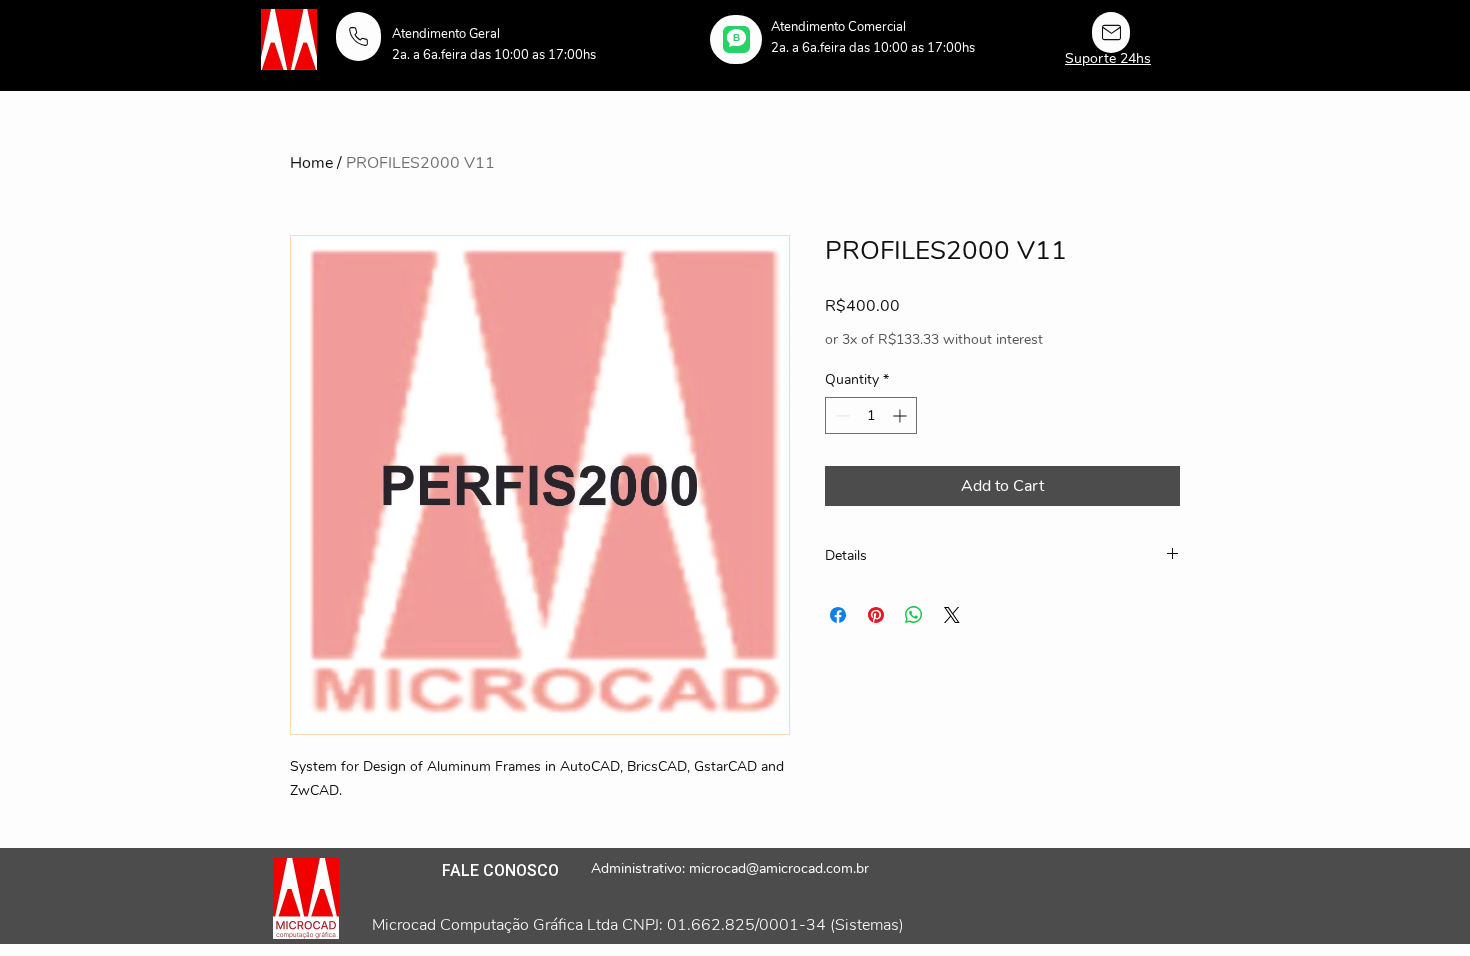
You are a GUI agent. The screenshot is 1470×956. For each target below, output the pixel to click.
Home (311, 163)
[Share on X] (952, 615)
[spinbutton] (871, 415)
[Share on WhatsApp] (914, 615)
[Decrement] (840, 415)
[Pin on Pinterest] (876, 615)
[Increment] (901, 415)
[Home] (358, 36)
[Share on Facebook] (838, 615)
